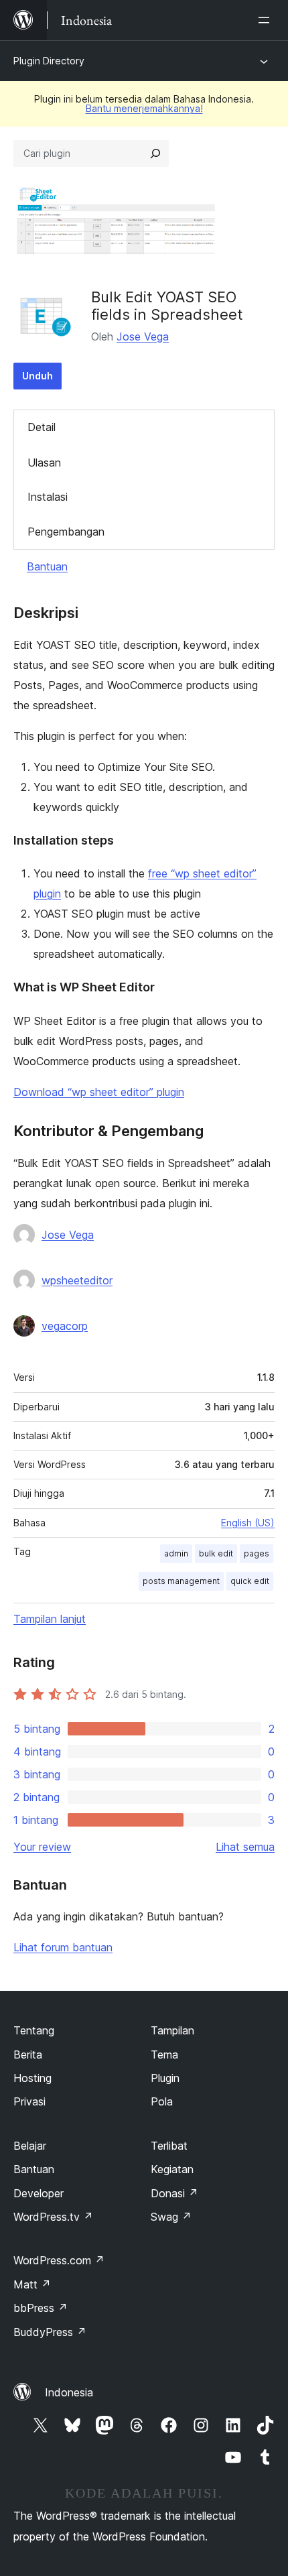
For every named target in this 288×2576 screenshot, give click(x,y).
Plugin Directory (49, 61)
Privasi (29, 2101)
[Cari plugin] (155, 154)
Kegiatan (172, 2169)
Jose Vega (143, 336)
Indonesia (69, 2392)
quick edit (250, 1581)
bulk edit (216, 1553)
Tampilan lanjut (50, 1619)
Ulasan (44, 463)
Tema (164, 2054)
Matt (32, 2284)
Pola (162, 2101)
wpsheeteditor (77, 1280)
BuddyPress (50, 2332)
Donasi (174, 2193)
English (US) (248, 1523)
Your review (42, 1847)
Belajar (30, 2146)
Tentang (34, 2030)
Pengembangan (66, 532)
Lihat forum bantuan (63, 1947)
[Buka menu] (267, 20)
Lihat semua (245, 1847)
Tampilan (172, 2030)
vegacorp (65, 1326)
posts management (181, 1581)
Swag (171, 2217)
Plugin (165, 2078)
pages (257, 1553)
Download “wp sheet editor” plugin (99, 1092)
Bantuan (47, 566)
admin (176, 1553)
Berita (28, 2054)
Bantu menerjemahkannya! (144, 108)
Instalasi (48, 497)
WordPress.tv (53, 2217)
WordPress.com (59, 2260)
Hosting (32, 2078)
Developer (39, 2193)
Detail (42, 427)
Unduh (38, 376)
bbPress (41, 2308)
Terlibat (169, 2146)
